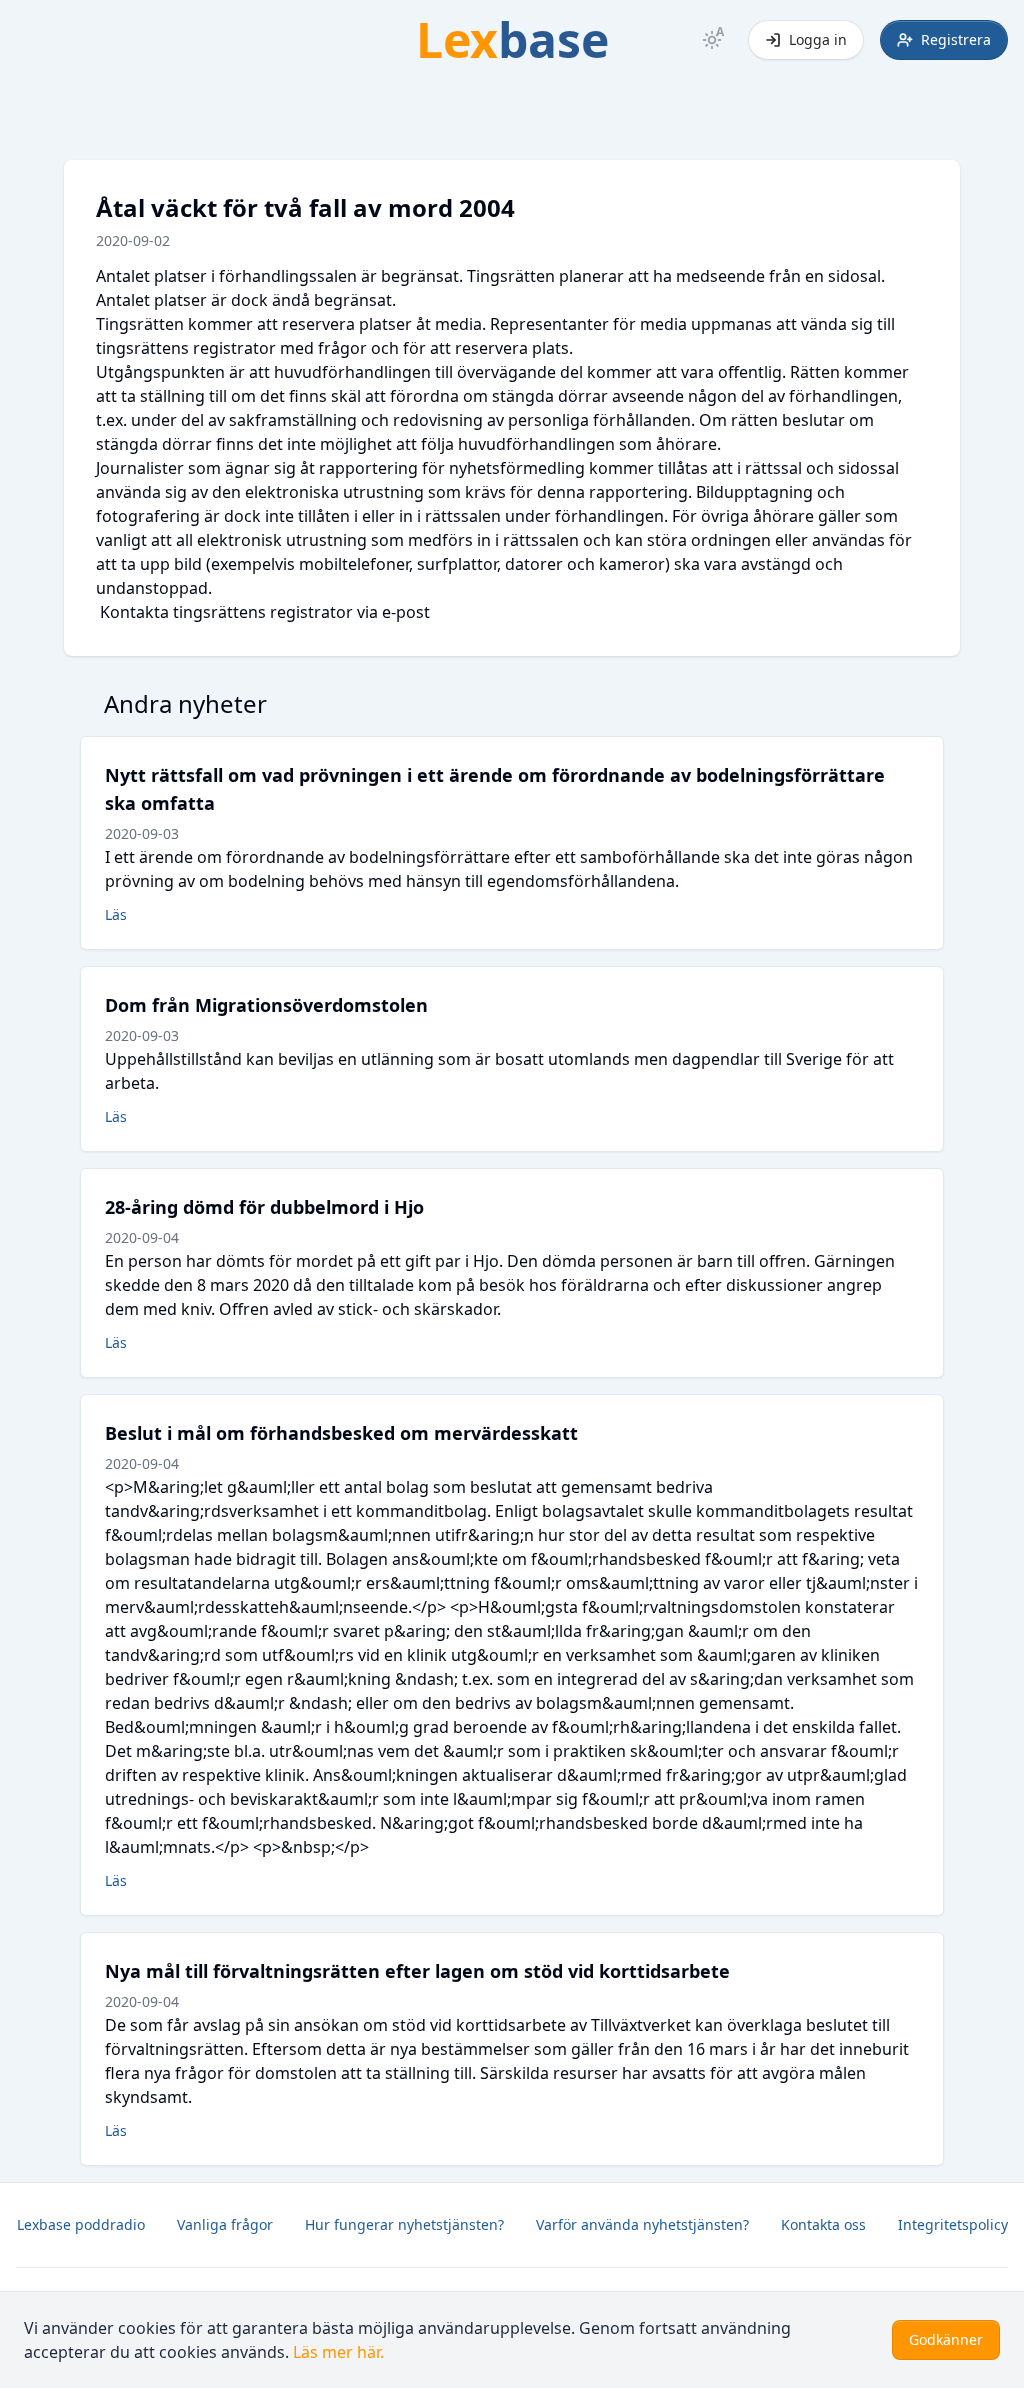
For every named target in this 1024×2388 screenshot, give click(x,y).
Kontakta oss (823, 2224)
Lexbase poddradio (81, 2224)
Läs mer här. (338, 2352)
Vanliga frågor (225, 2224)
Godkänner (946, 2339)
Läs (116, 914)
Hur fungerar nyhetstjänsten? (404, 2224)
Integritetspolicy (953, 2224)
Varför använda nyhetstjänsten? (642, 2224)
